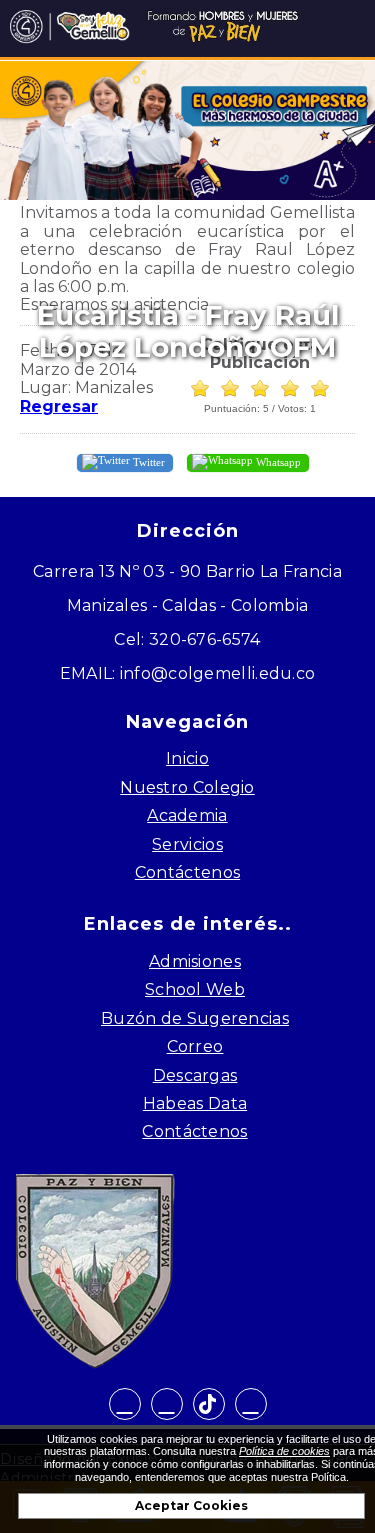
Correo (195, 1046)
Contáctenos (187, 872)
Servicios (187, 844)
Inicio (187, 758)
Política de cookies (284, 1451)
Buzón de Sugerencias (195, 1018)
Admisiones (195, 961)
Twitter (147, 461)
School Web (195, 989)
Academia (187, 815)
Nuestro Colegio (187, 787)
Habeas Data (195, 1103)
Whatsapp (277, 461)
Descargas (195, 1075)
